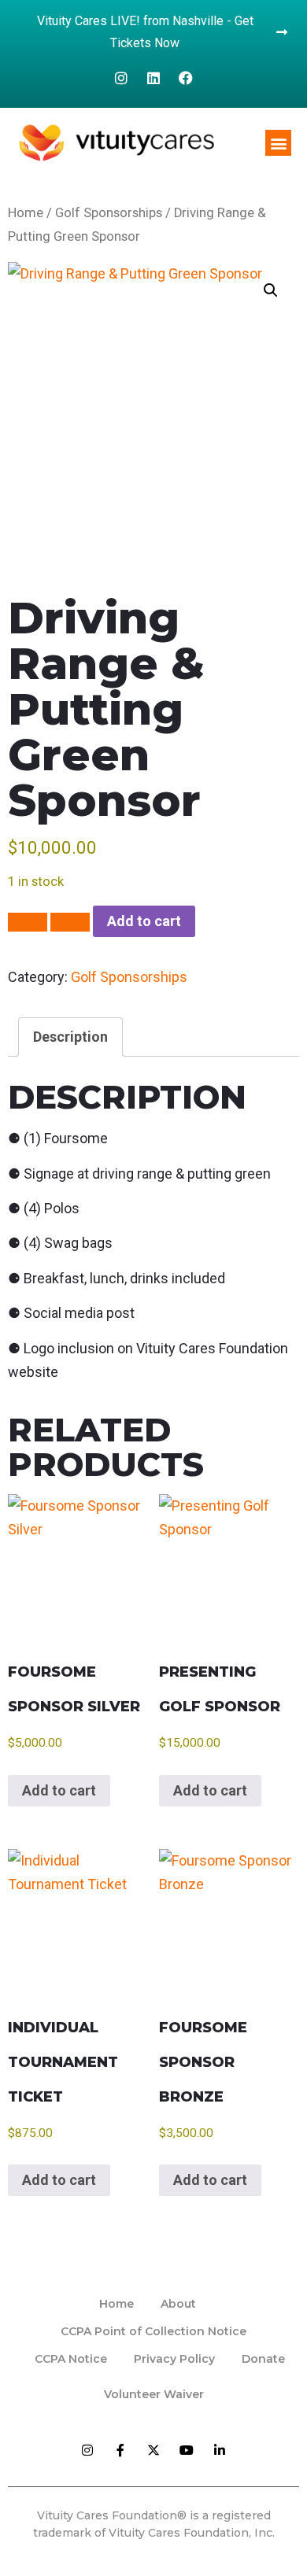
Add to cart (144, 921)
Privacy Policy (174, 2359)
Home (26, 213)
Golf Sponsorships (109, 213)
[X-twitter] (153, 2450)
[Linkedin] (153, 78)
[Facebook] (186, 78)
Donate (263, 2359)
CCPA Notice (71, 2359)
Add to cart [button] (59, 1790)
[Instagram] (121, 78)
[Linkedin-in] (220, 2450)
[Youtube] (187, 2450)
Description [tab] (70, 1037)
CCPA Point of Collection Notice (153, 2331)
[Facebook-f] (120, 2450)
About (178, 2304)
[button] (278, 143)
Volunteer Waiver (154, 2394)
